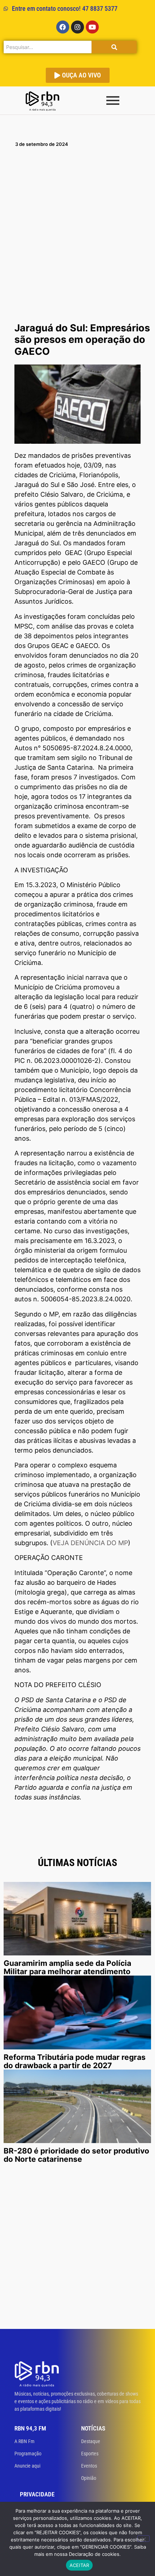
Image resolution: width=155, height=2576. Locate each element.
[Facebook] (63, 27)
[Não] (143, 2539)
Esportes (90, 2454)
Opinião (89, 2478)
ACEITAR (79, 2565)
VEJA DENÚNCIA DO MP (90, 1543)
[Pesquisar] (114, 47)
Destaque (91, 2441)
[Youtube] (92, 27)
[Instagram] (77, 27)
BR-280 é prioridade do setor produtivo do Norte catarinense (76, 2155)
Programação (28, 2454)
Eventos (89, 2466)
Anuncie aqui (27, 2466)
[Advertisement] (77, 238)
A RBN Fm (25, 2441)
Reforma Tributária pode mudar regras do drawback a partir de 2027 (75, 2061)
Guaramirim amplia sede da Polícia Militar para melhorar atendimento (67, 1967)
